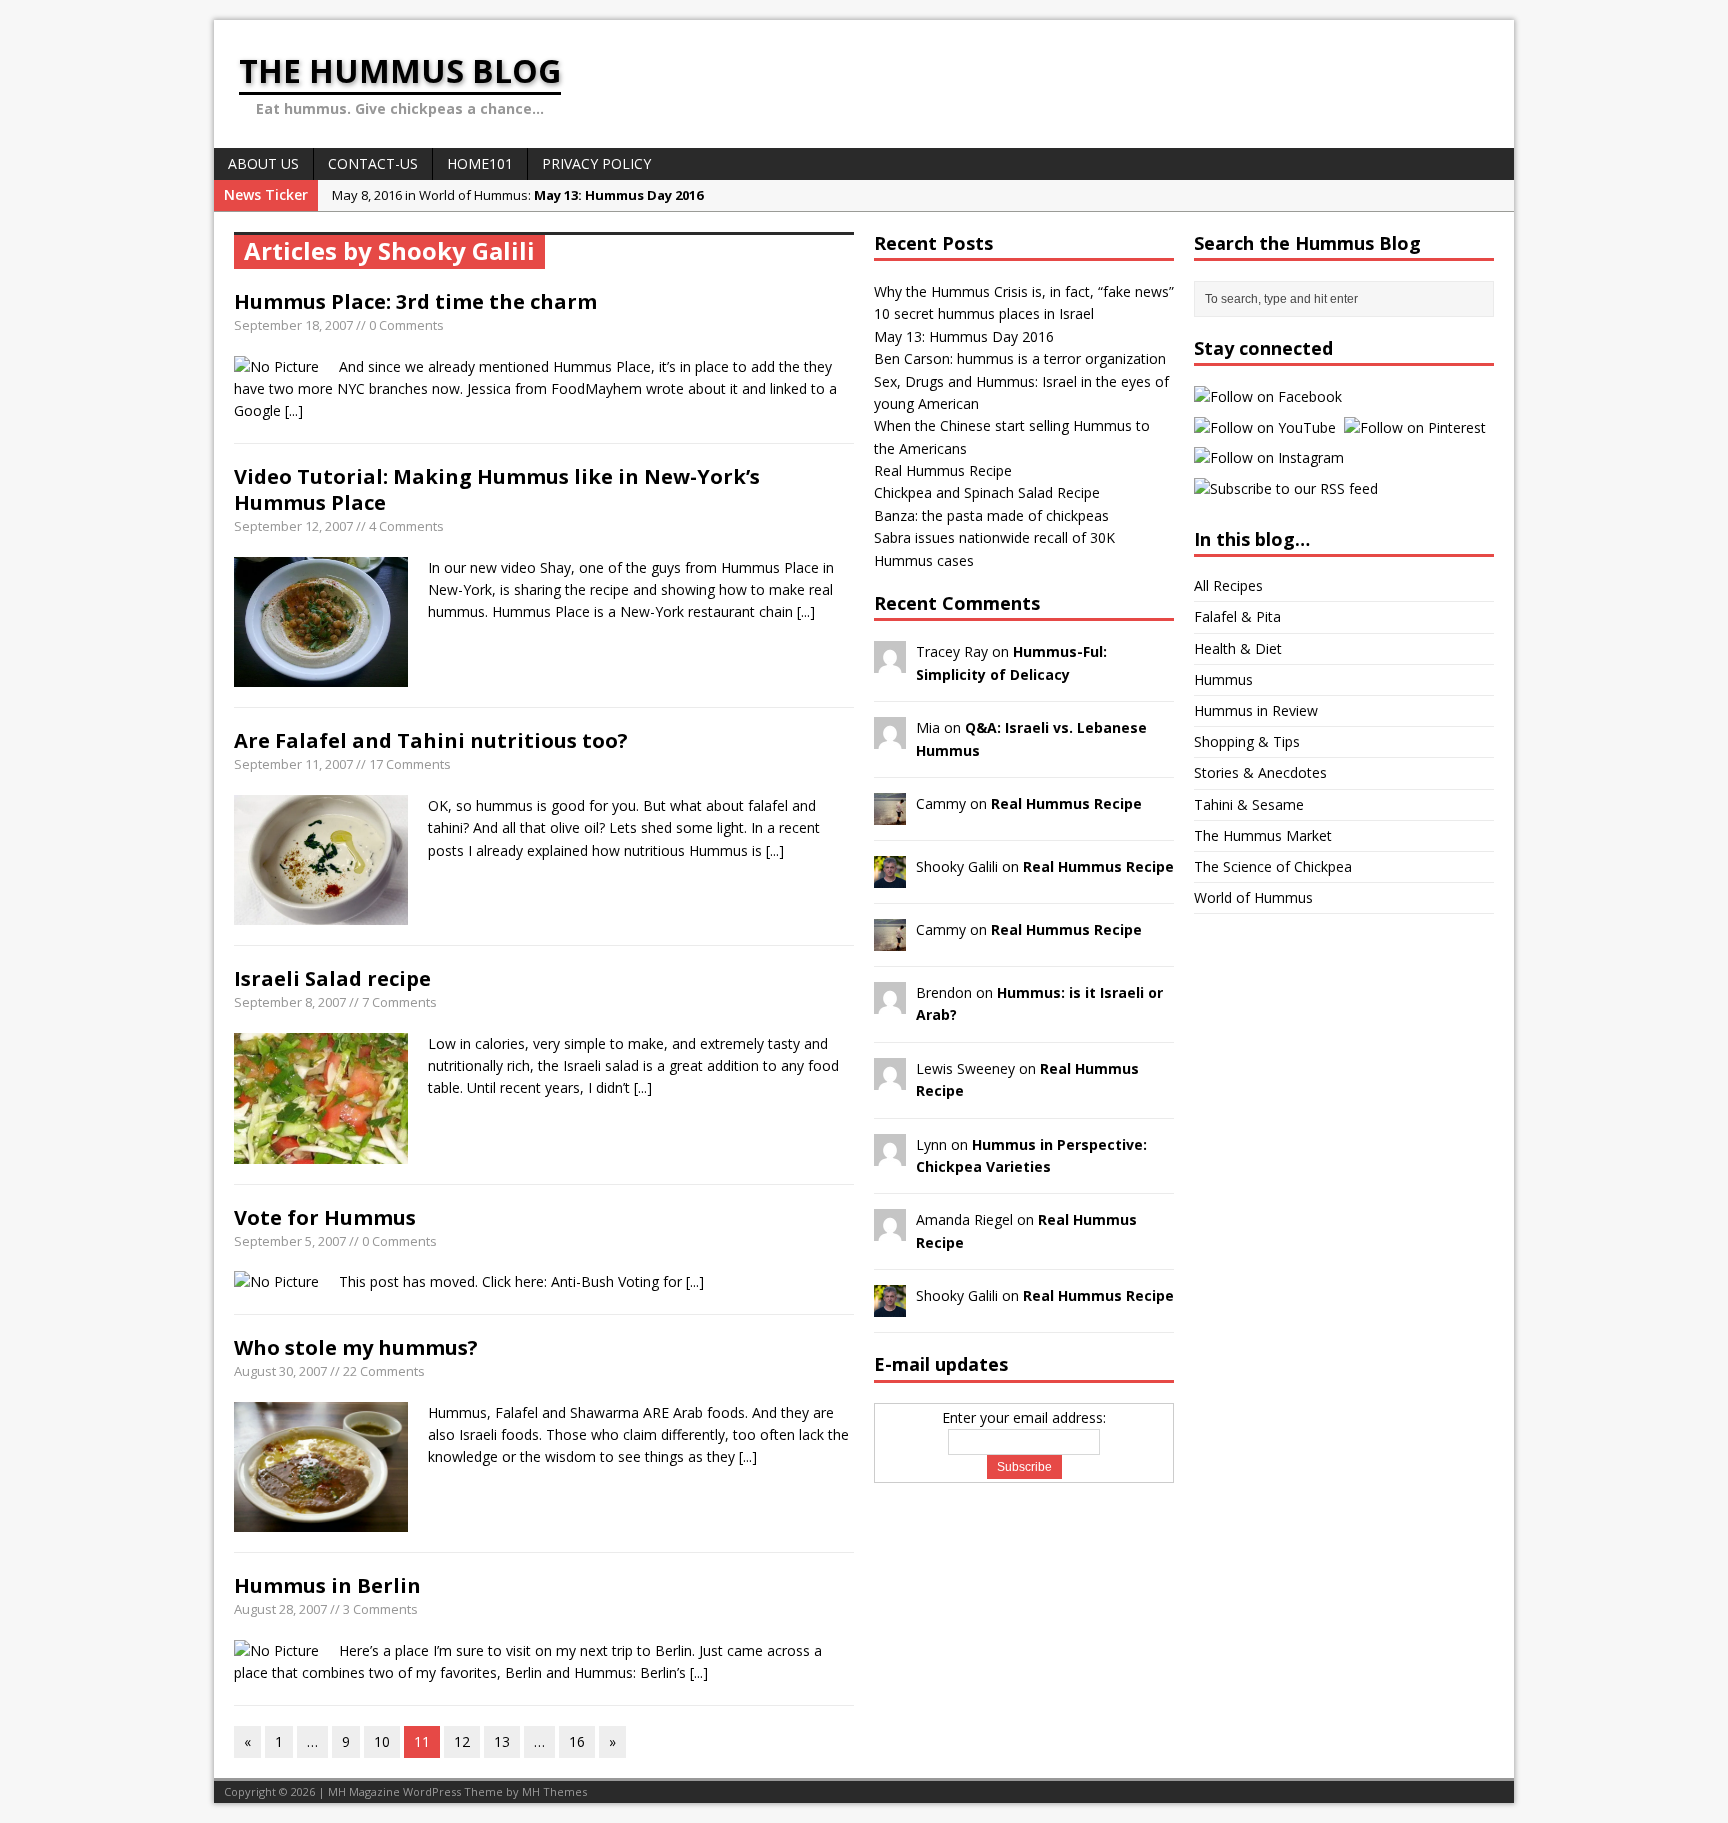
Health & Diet (1238, 648)
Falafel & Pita (1237, 616)
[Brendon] (890, 1002)
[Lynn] (890, 1153)
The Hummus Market (1263, 835)
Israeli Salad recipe (332, 978)
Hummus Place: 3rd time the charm (415, 301)
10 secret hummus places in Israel (984, 313)
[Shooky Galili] (890, 876)
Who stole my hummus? (356, 1347)
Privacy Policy (596, 163)
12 (462, 1741)
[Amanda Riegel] (890, 1229)
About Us (263, 163)
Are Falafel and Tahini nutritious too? (431, 740)
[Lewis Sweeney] (890, 1077)
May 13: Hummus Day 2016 (964, 336)
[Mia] (890, 737)
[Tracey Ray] (890, 661)
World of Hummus (1253, 897)
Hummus (1223, 679)
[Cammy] (890, 813)
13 (502, 1741)
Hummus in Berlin (327, 1585)
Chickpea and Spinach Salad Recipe (987, 492)
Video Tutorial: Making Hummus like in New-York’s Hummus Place (497, 489)
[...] (294, 410)
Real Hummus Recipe (943, 470)
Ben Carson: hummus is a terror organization (1020, 358)
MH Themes (554, 1791)
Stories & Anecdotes (1260, 772)
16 (577, 1741)
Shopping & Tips (1247, 741)
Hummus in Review (1256, 710)
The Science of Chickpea (1273, 866)
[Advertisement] (1274, 1234)
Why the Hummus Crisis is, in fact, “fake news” (1024, 291)
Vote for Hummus (325, 1217)
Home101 (480, 163)
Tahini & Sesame (1249, 804)
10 (382, 1741)
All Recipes (1228, 585)
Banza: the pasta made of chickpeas (991, 515)
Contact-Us (373, 163)
